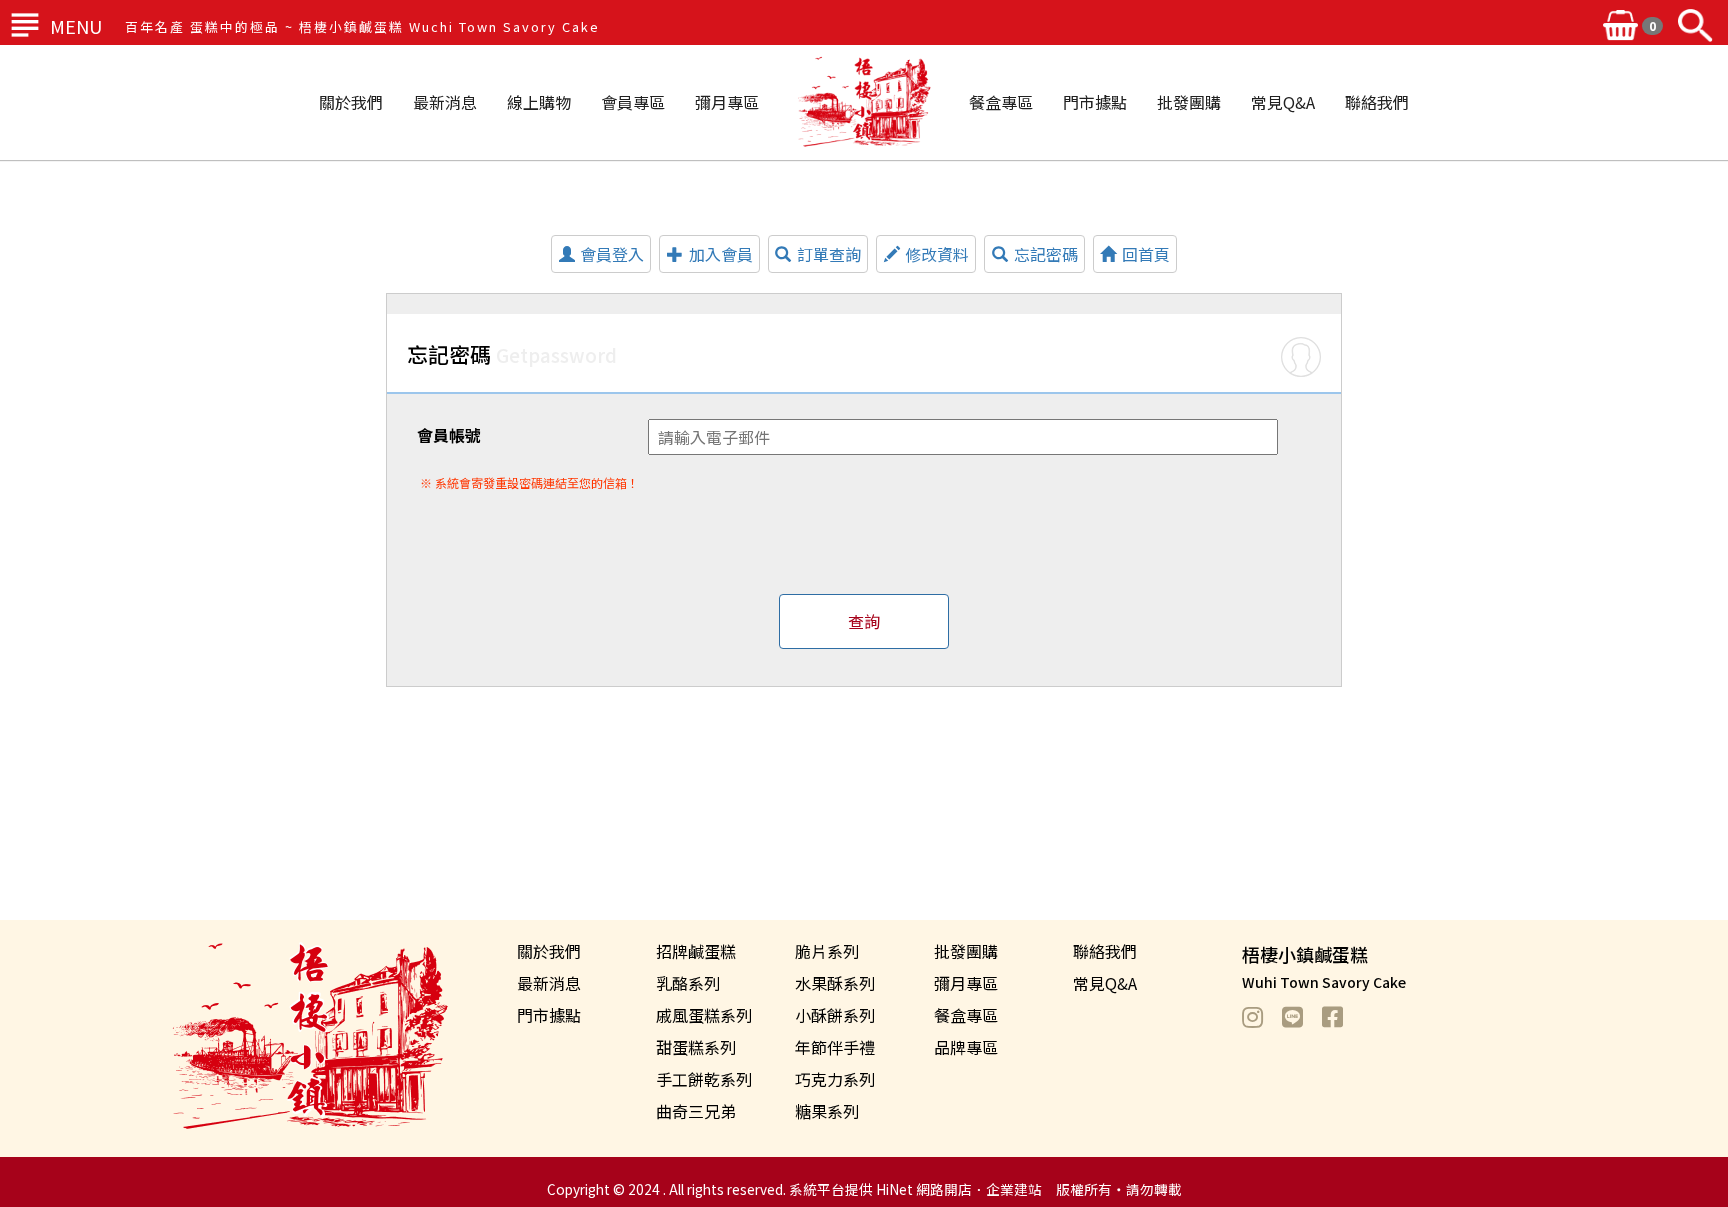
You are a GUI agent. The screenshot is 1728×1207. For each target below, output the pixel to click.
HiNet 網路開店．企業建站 (959, 1189)
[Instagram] (1262, 1016)
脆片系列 (827, 951)
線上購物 (539, 102)
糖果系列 (827, 1111)
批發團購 (1189, 102)
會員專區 (633, 102)
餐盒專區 (1001, 102)
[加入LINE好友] (1302, 1016)
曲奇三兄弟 (696, 1111)
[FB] (1342, 1016)
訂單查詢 (829, 254)
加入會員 (721, 254)
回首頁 (1146, 254)
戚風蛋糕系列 (704, 1015)
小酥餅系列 (835, 1015)
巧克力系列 (835, 1079)
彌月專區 (727, 102)
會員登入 (612, 254)
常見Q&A (1283, 102)
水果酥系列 (835, 983)
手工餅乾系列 (704, 1079)
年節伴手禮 (835, 1047)
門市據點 (1095, 102)
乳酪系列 (688, 983)
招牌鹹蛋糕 (696, 951)
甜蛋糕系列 (696, 1047)
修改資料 (937, 254)
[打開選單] (25, 25)
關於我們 (351, 102)
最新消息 (445, 102)
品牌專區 (966, 1047)
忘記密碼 (1046, 254)
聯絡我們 (1377, 102)
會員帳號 (449, 435)
